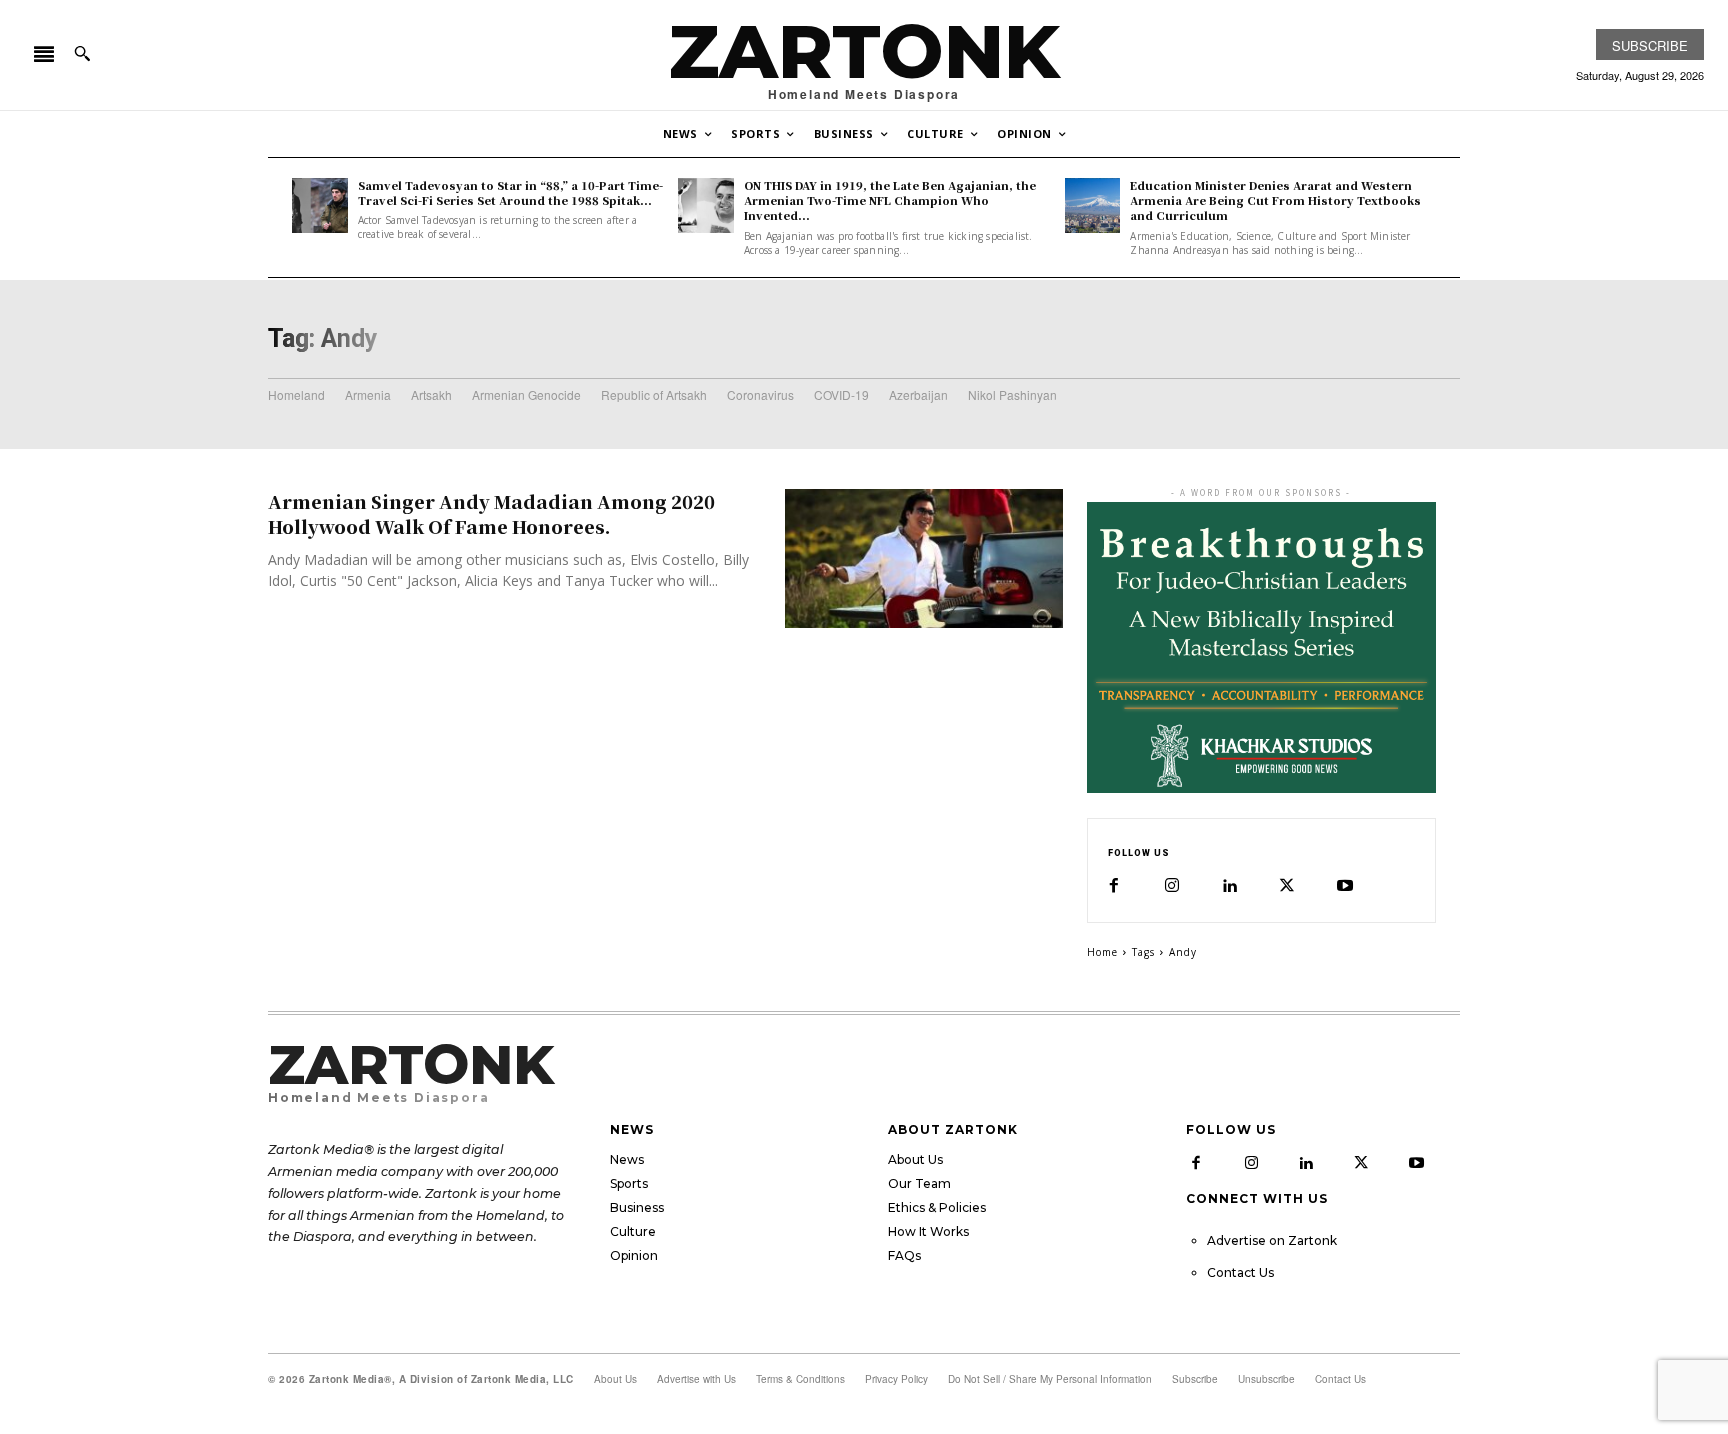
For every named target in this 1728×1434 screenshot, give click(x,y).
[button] (82, 53)
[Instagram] (1172, 886)
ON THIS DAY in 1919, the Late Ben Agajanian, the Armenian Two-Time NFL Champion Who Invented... (890, 200)
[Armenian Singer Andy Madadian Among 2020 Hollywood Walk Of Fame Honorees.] (924, 558)
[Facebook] (1114, 886)
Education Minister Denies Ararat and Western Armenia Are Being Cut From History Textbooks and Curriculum (1275, 200)
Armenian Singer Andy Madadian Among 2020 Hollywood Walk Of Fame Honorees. (491, 513)
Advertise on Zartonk (1272, 1240)
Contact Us (1240, 1272)
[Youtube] (1345, 886)
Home (1102, 952)
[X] (1287, 886)
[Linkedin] (1229, 886)
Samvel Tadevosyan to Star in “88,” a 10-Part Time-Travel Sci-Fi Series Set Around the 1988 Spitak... (510, 192)
